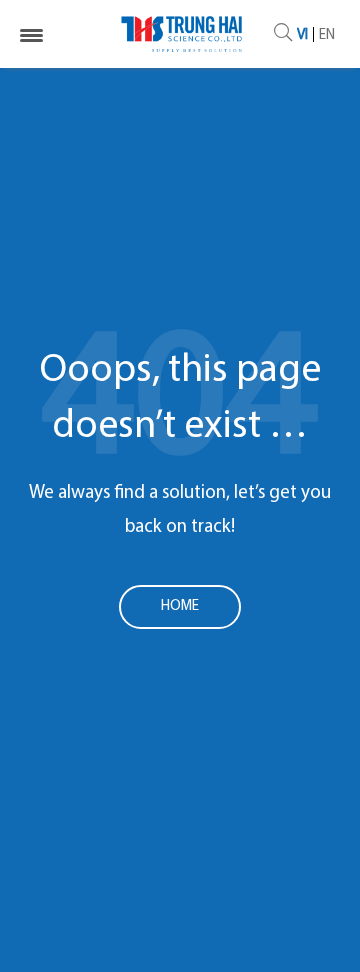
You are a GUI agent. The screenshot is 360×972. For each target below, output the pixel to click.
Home (180, 606)
